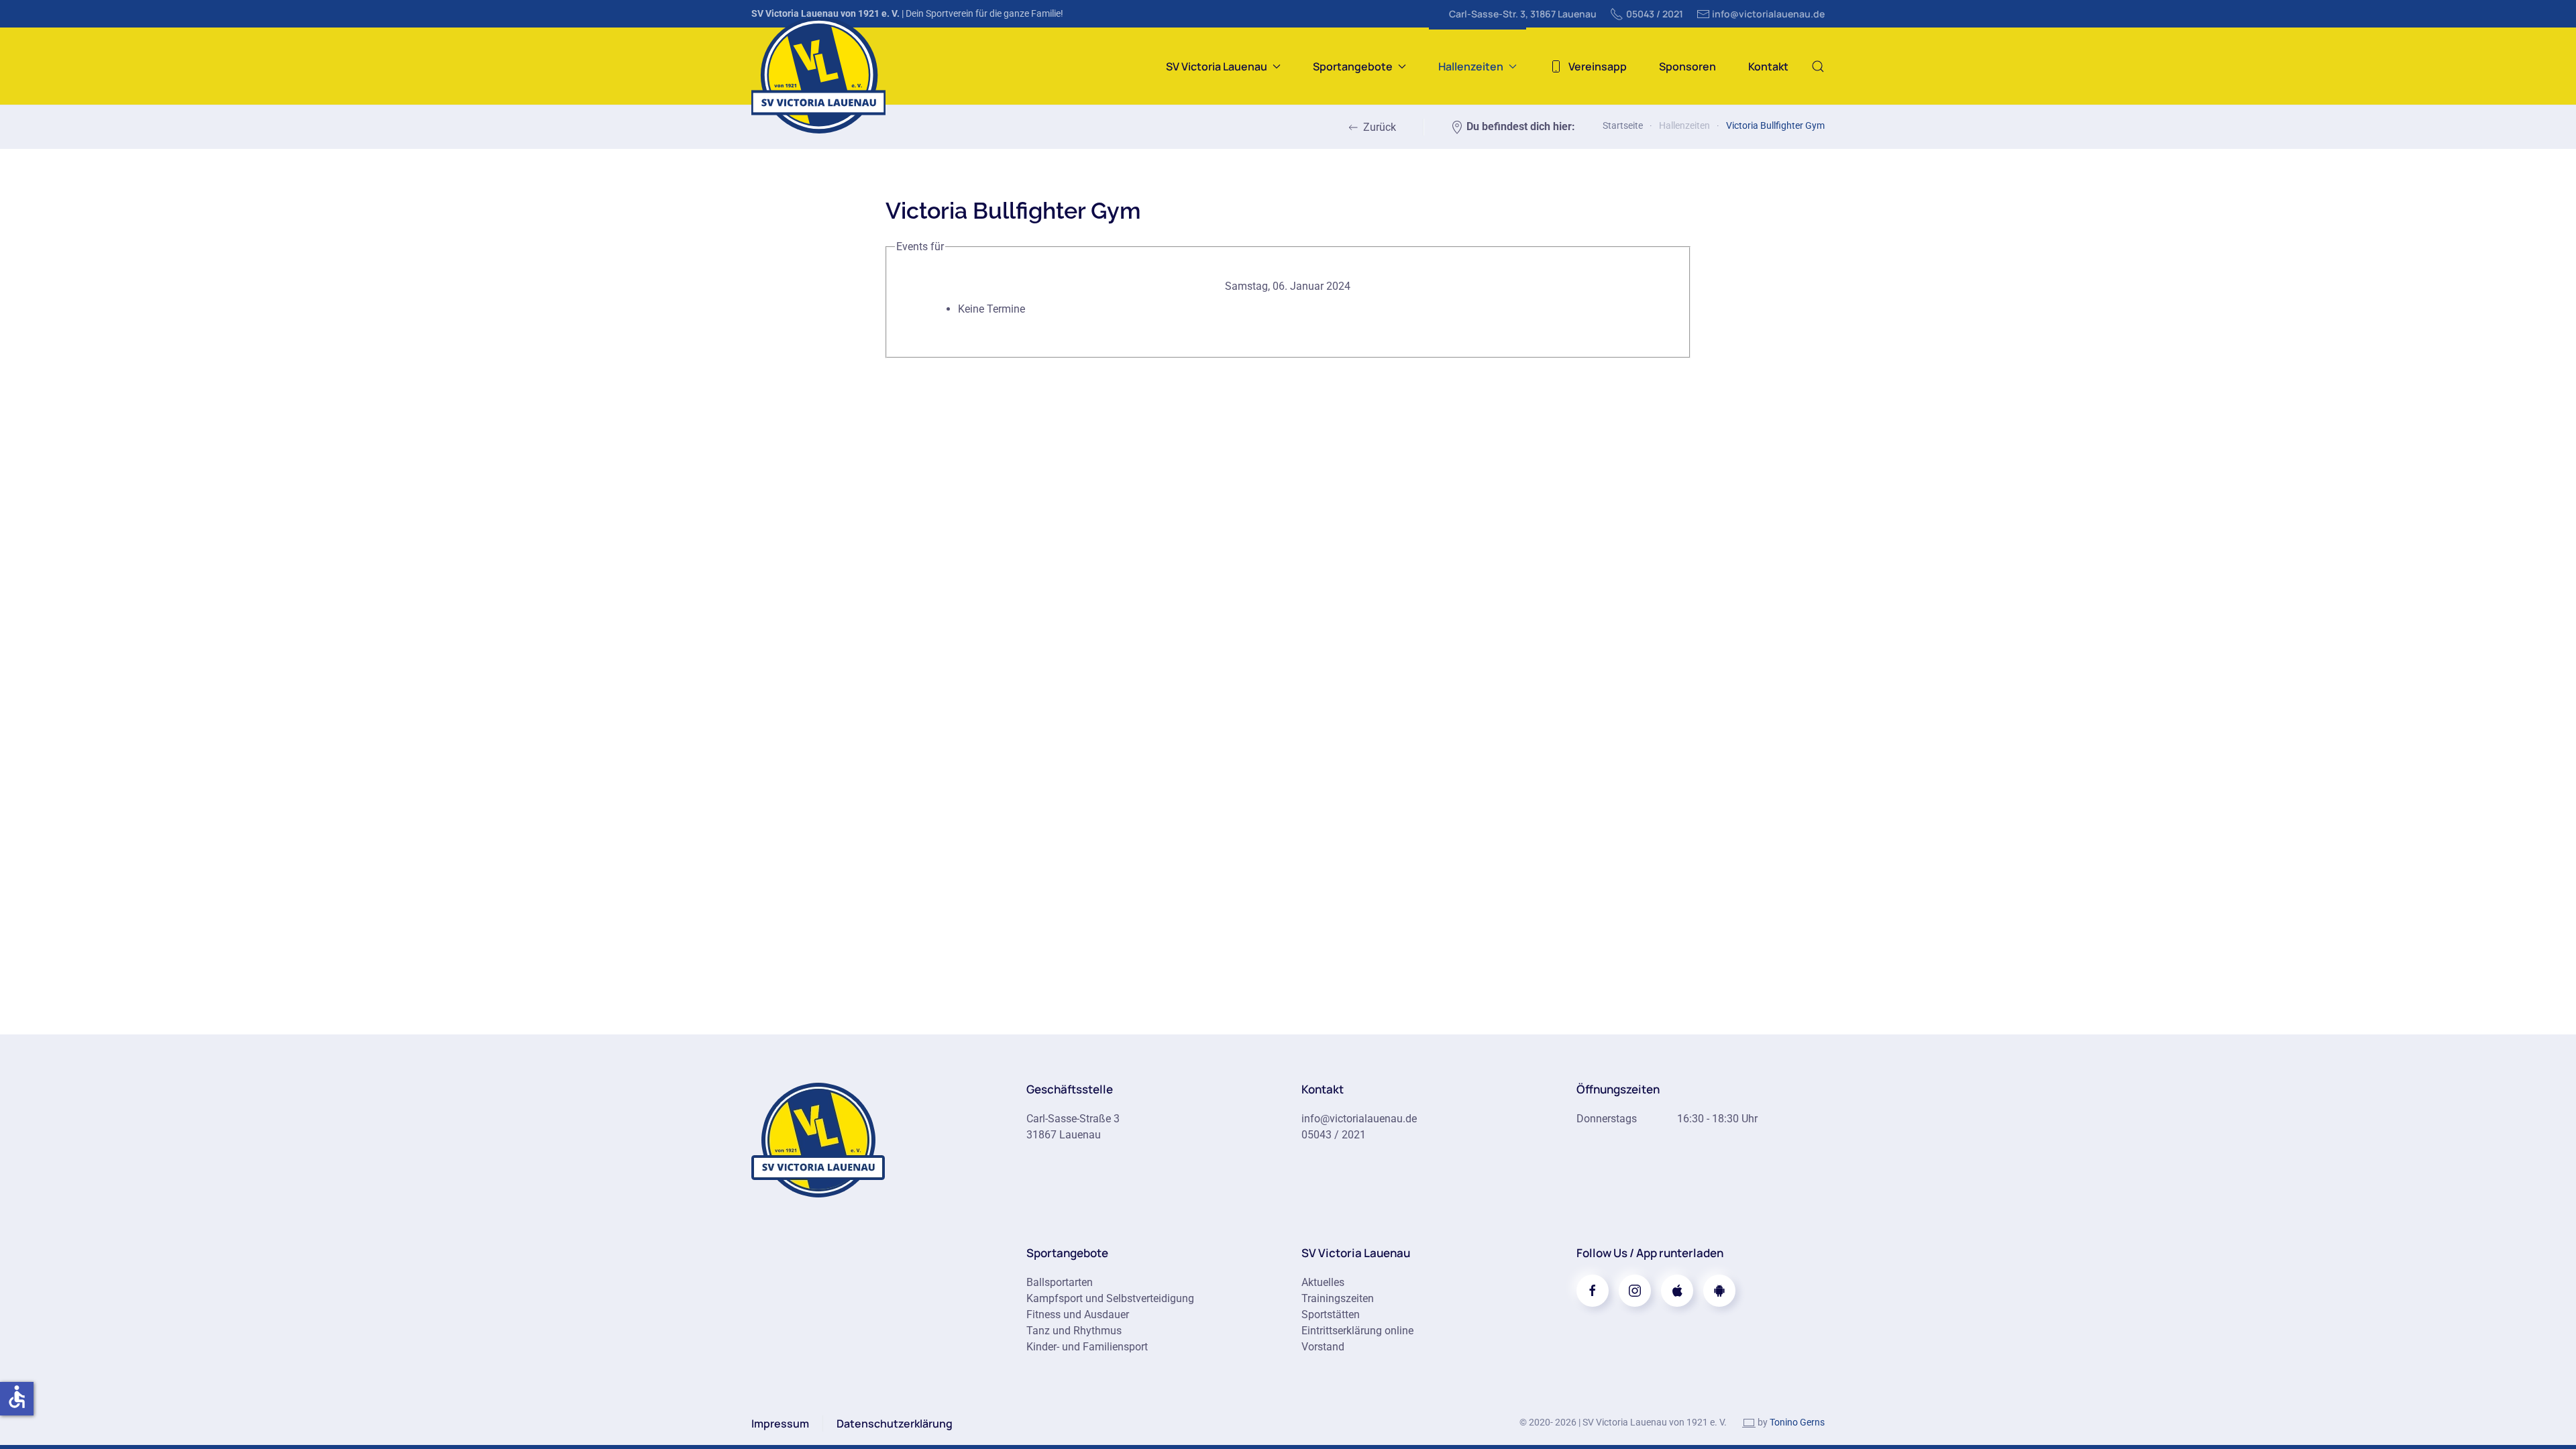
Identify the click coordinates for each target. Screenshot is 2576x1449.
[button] (1818, 66)
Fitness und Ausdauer (1078, 1314)
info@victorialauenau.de (1768, 14)
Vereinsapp (1598, 66)
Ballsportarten (1060, 1282)
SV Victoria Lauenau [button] (1217, 66)
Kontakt (1768, 66)
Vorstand (1323, 1347)
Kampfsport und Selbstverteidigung (1110, 1298)
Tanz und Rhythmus (1074, 1331)
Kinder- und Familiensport (1087, 1347)
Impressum (780, 1424)
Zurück (1380, 127)
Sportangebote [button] (1353, 66)
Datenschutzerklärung (895, 1424)
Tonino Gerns (1797, 1422)
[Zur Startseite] (818, 1139)
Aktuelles (1323, 1282)
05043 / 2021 (1655, 14)
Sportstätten (1331, 1314)
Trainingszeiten (1338, 1298)
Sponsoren (1687, 66)
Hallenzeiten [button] (1471, 66)
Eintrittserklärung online (1357, 1331)
